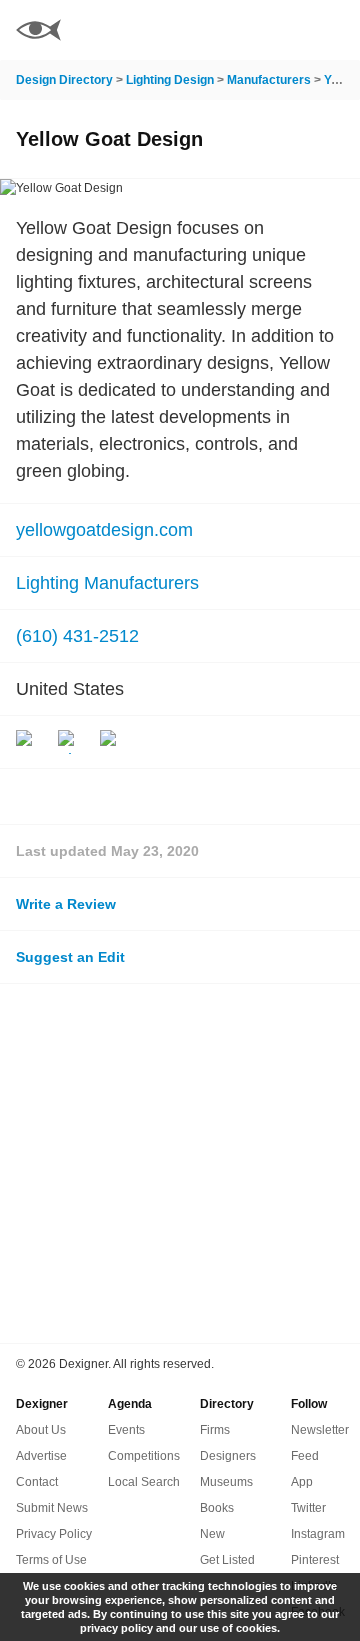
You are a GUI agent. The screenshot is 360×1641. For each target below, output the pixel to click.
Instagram (318, 1534)
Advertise (41, 1456)
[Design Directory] (38, 32)
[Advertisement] (180, 1163)
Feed (305, 1456)
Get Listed (227, 1560)
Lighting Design (170, 80)
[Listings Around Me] (279, 30)
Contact (37, 1482)
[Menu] (333, 30)
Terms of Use (51, 1560)
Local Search (144, 1482)
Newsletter (320, 1430)
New (212, 1534)
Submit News (52, 1508)
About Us (41, 1430)
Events (126, 1430)
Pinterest (315, 1560)
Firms (215, 1430)
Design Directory (64, 80)
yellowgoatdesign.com (104, 530)
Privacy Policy (54, 1534)
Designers (228, 1456)
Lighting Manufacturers (107, 583)
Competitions (144, 1456)
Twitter (308, 1508)
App (302, 1482)
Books (217, 1508)
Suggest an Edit (70, 957)
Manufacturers (269, 80)
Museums (226, 1482)
